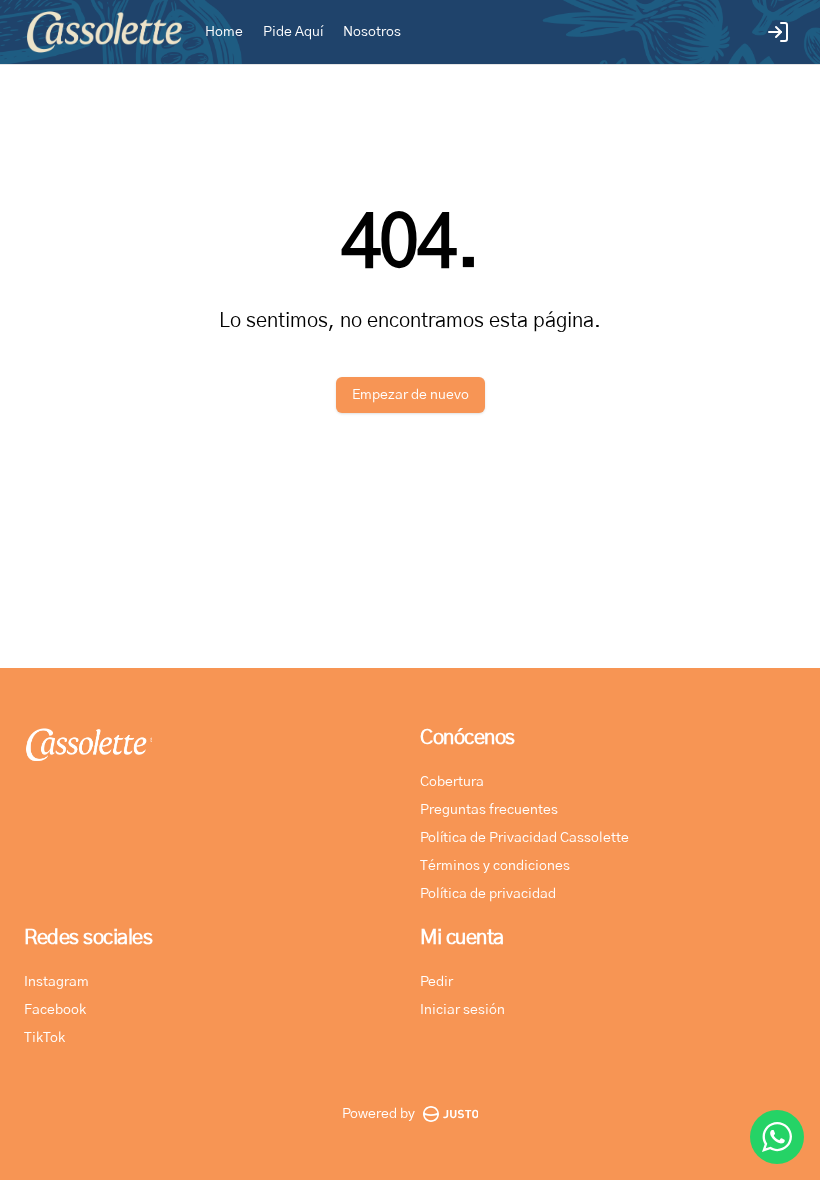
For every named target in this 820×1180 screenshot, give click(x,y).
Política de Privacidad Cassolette (524, 838)
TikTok (44, 1038)
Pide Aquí (293, 32)
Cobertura (452, 782)
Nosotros (372, 32)
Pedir (436, 982)
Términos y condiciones (495, 866)
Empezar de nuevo (410, 395)
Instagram (56, 982)
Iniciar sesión (462, 1010)
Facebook (55, 1010)
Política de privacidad (488, 894)
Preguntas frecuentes (489, 810)
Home (224, 32)
